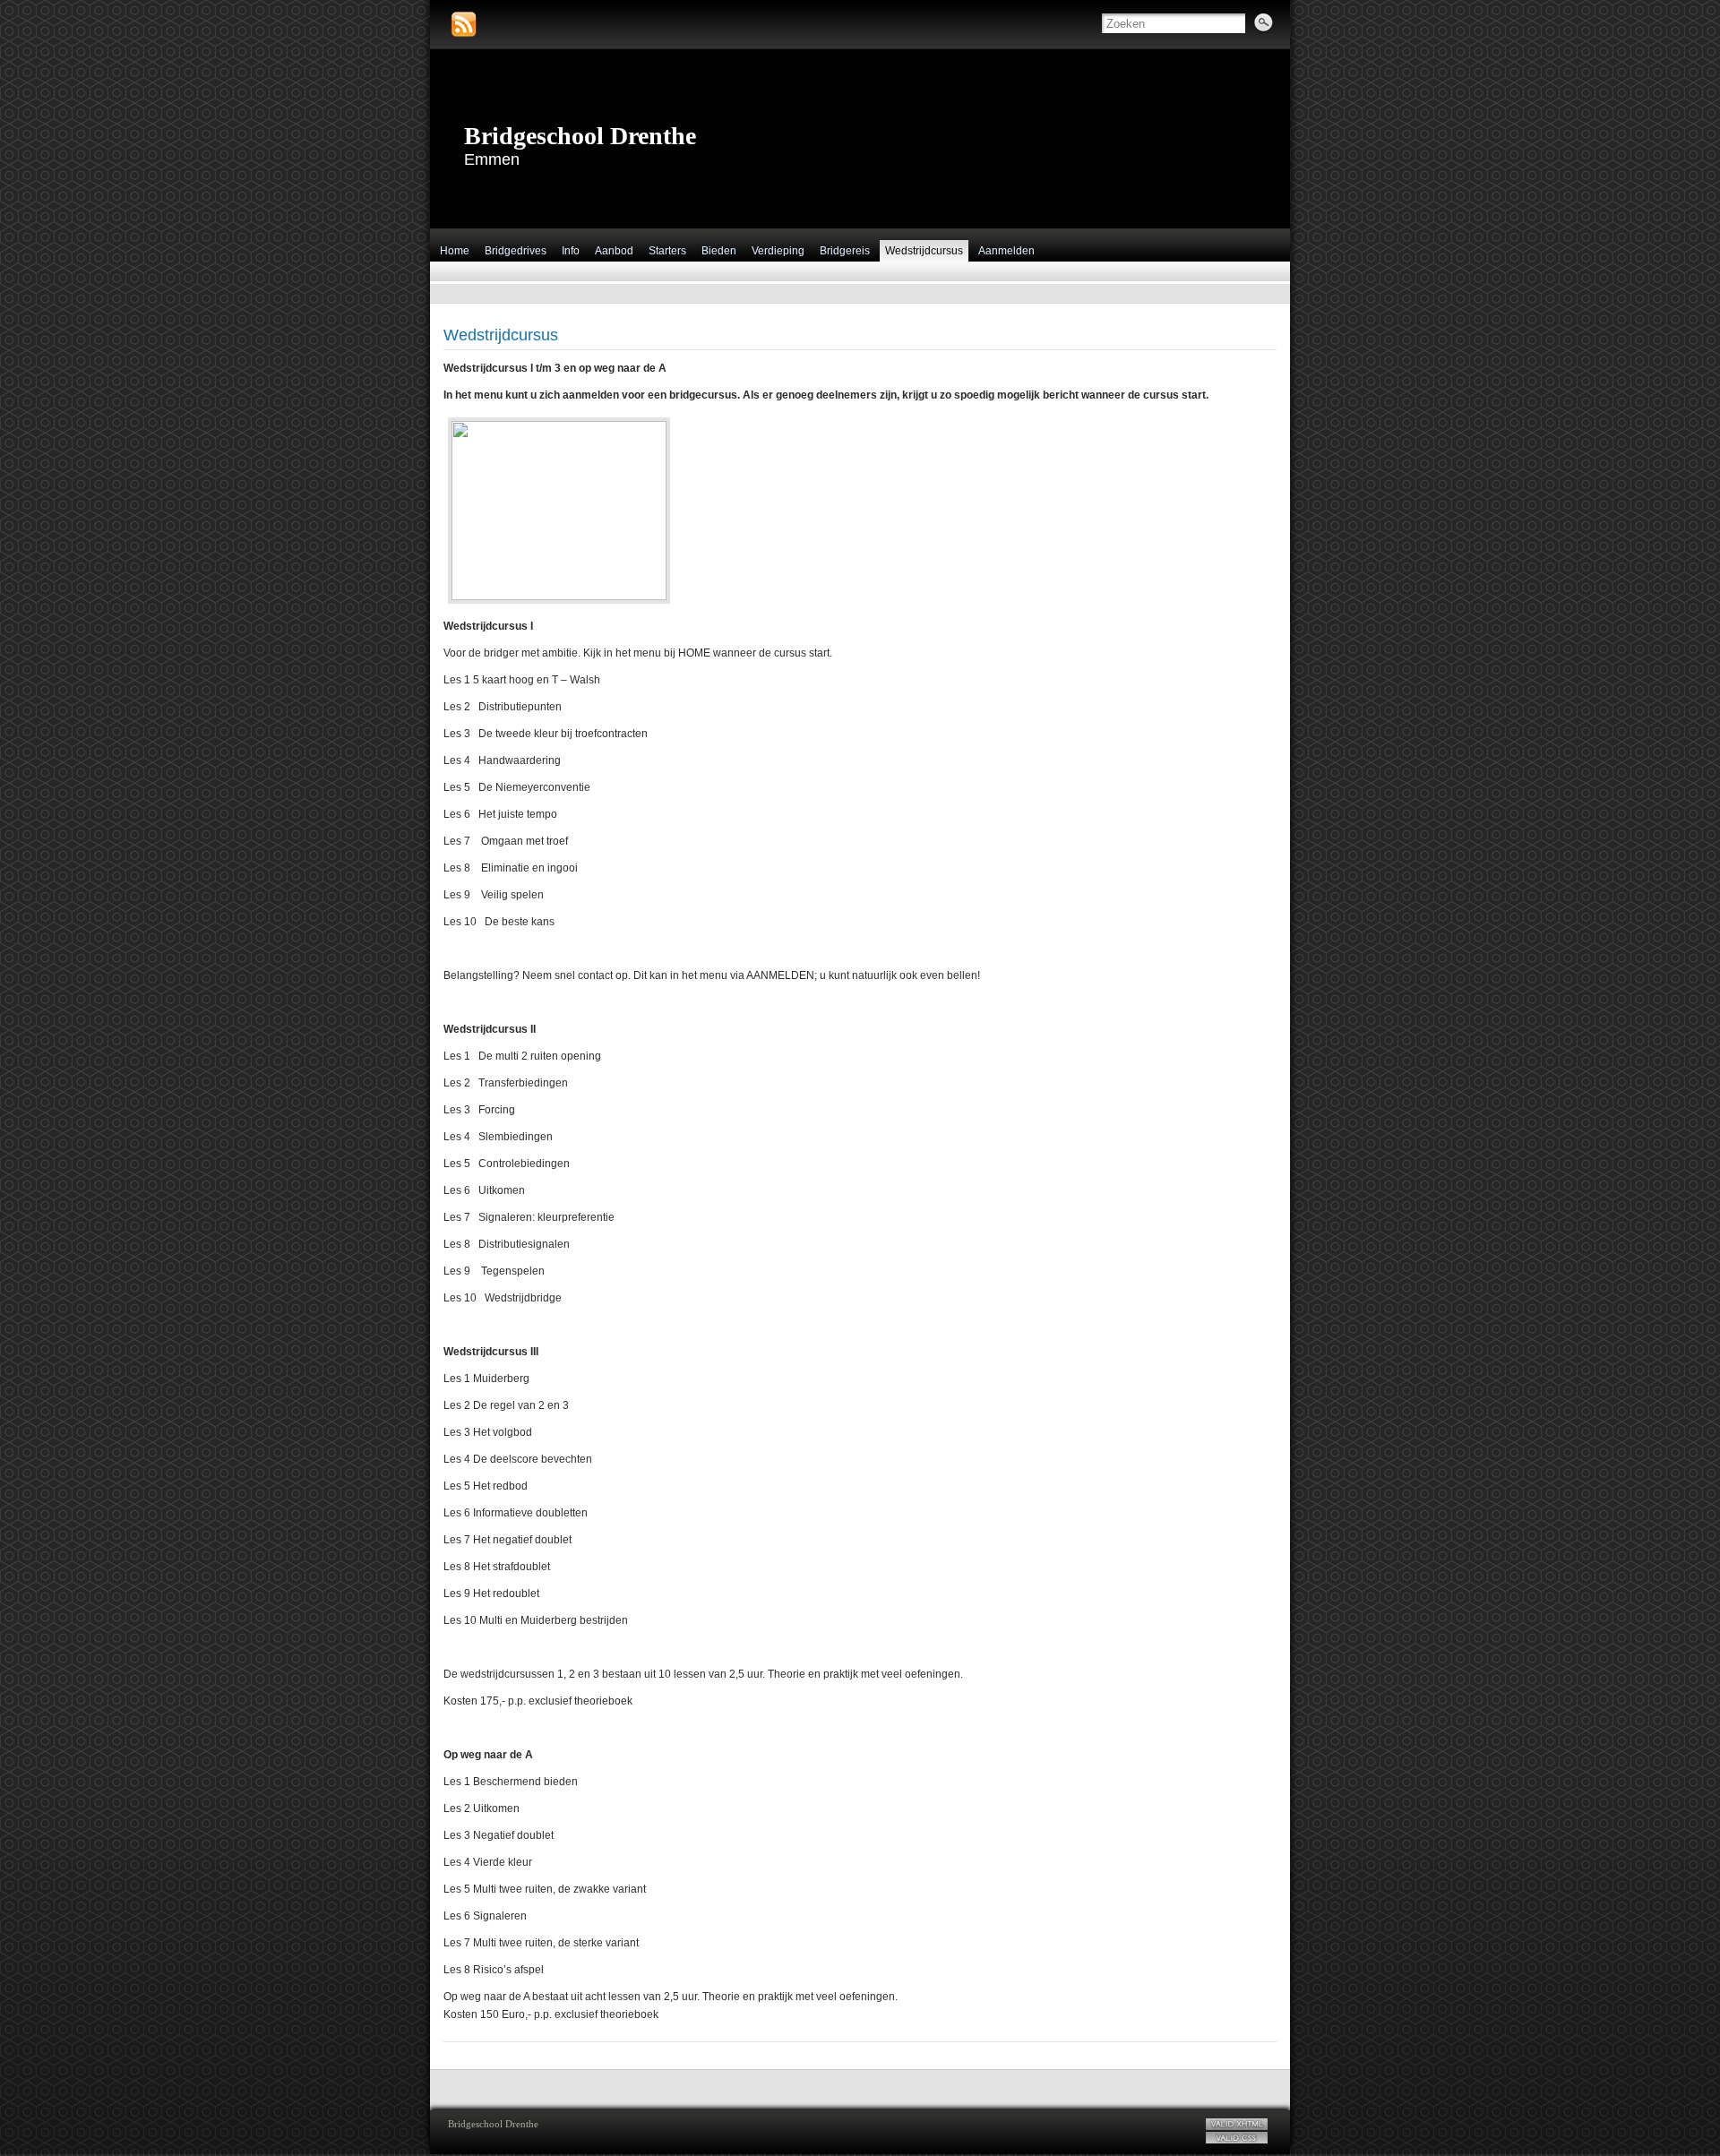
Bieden (719, 251)
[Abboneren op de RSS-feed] (464, 25)
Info (571, 251)
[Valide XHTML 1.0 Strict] (1237, 2124)
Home (455, 251)
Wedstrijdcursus (924, 251)
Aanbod (614, 251)
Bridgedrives (516, 251)
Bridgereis (845, 251)
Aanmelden (1006, 251)
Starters (667, 251)
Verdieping (778, 251)
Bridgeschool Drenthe (580, 136)
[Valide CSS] (1237, 2138)
